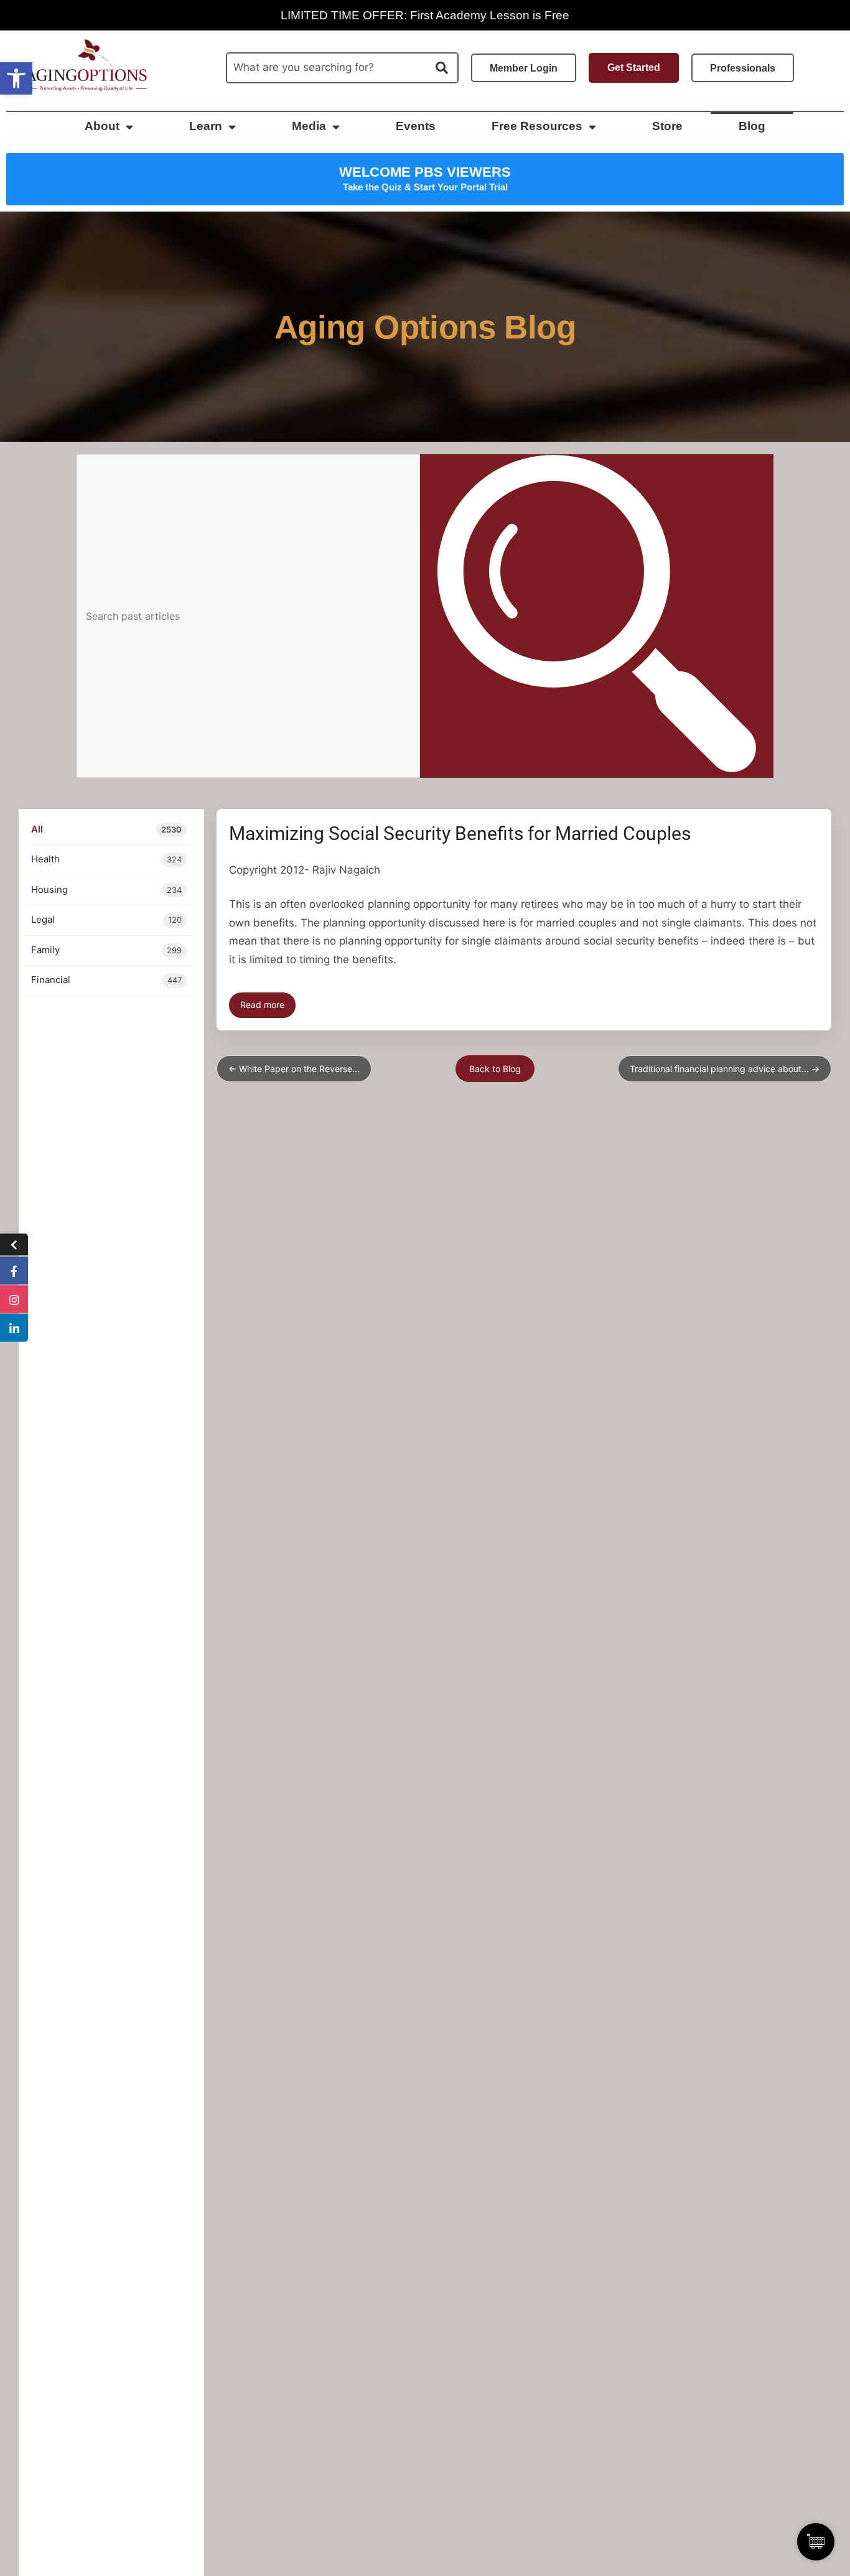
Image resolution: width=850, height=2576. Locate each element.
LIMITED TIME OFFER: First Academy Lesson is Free (425, 15)
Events (416, 126)
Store (667, 126)
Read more (262, 1005)
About (102, 126)
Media (309, 126)
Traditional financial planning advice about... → (725, 1069)
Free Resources (537, 126)
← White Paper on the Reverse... (294, 1069)
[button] (16, 78)
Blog (752, 126)
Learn (206, 126)
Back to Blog (495, 1069)
